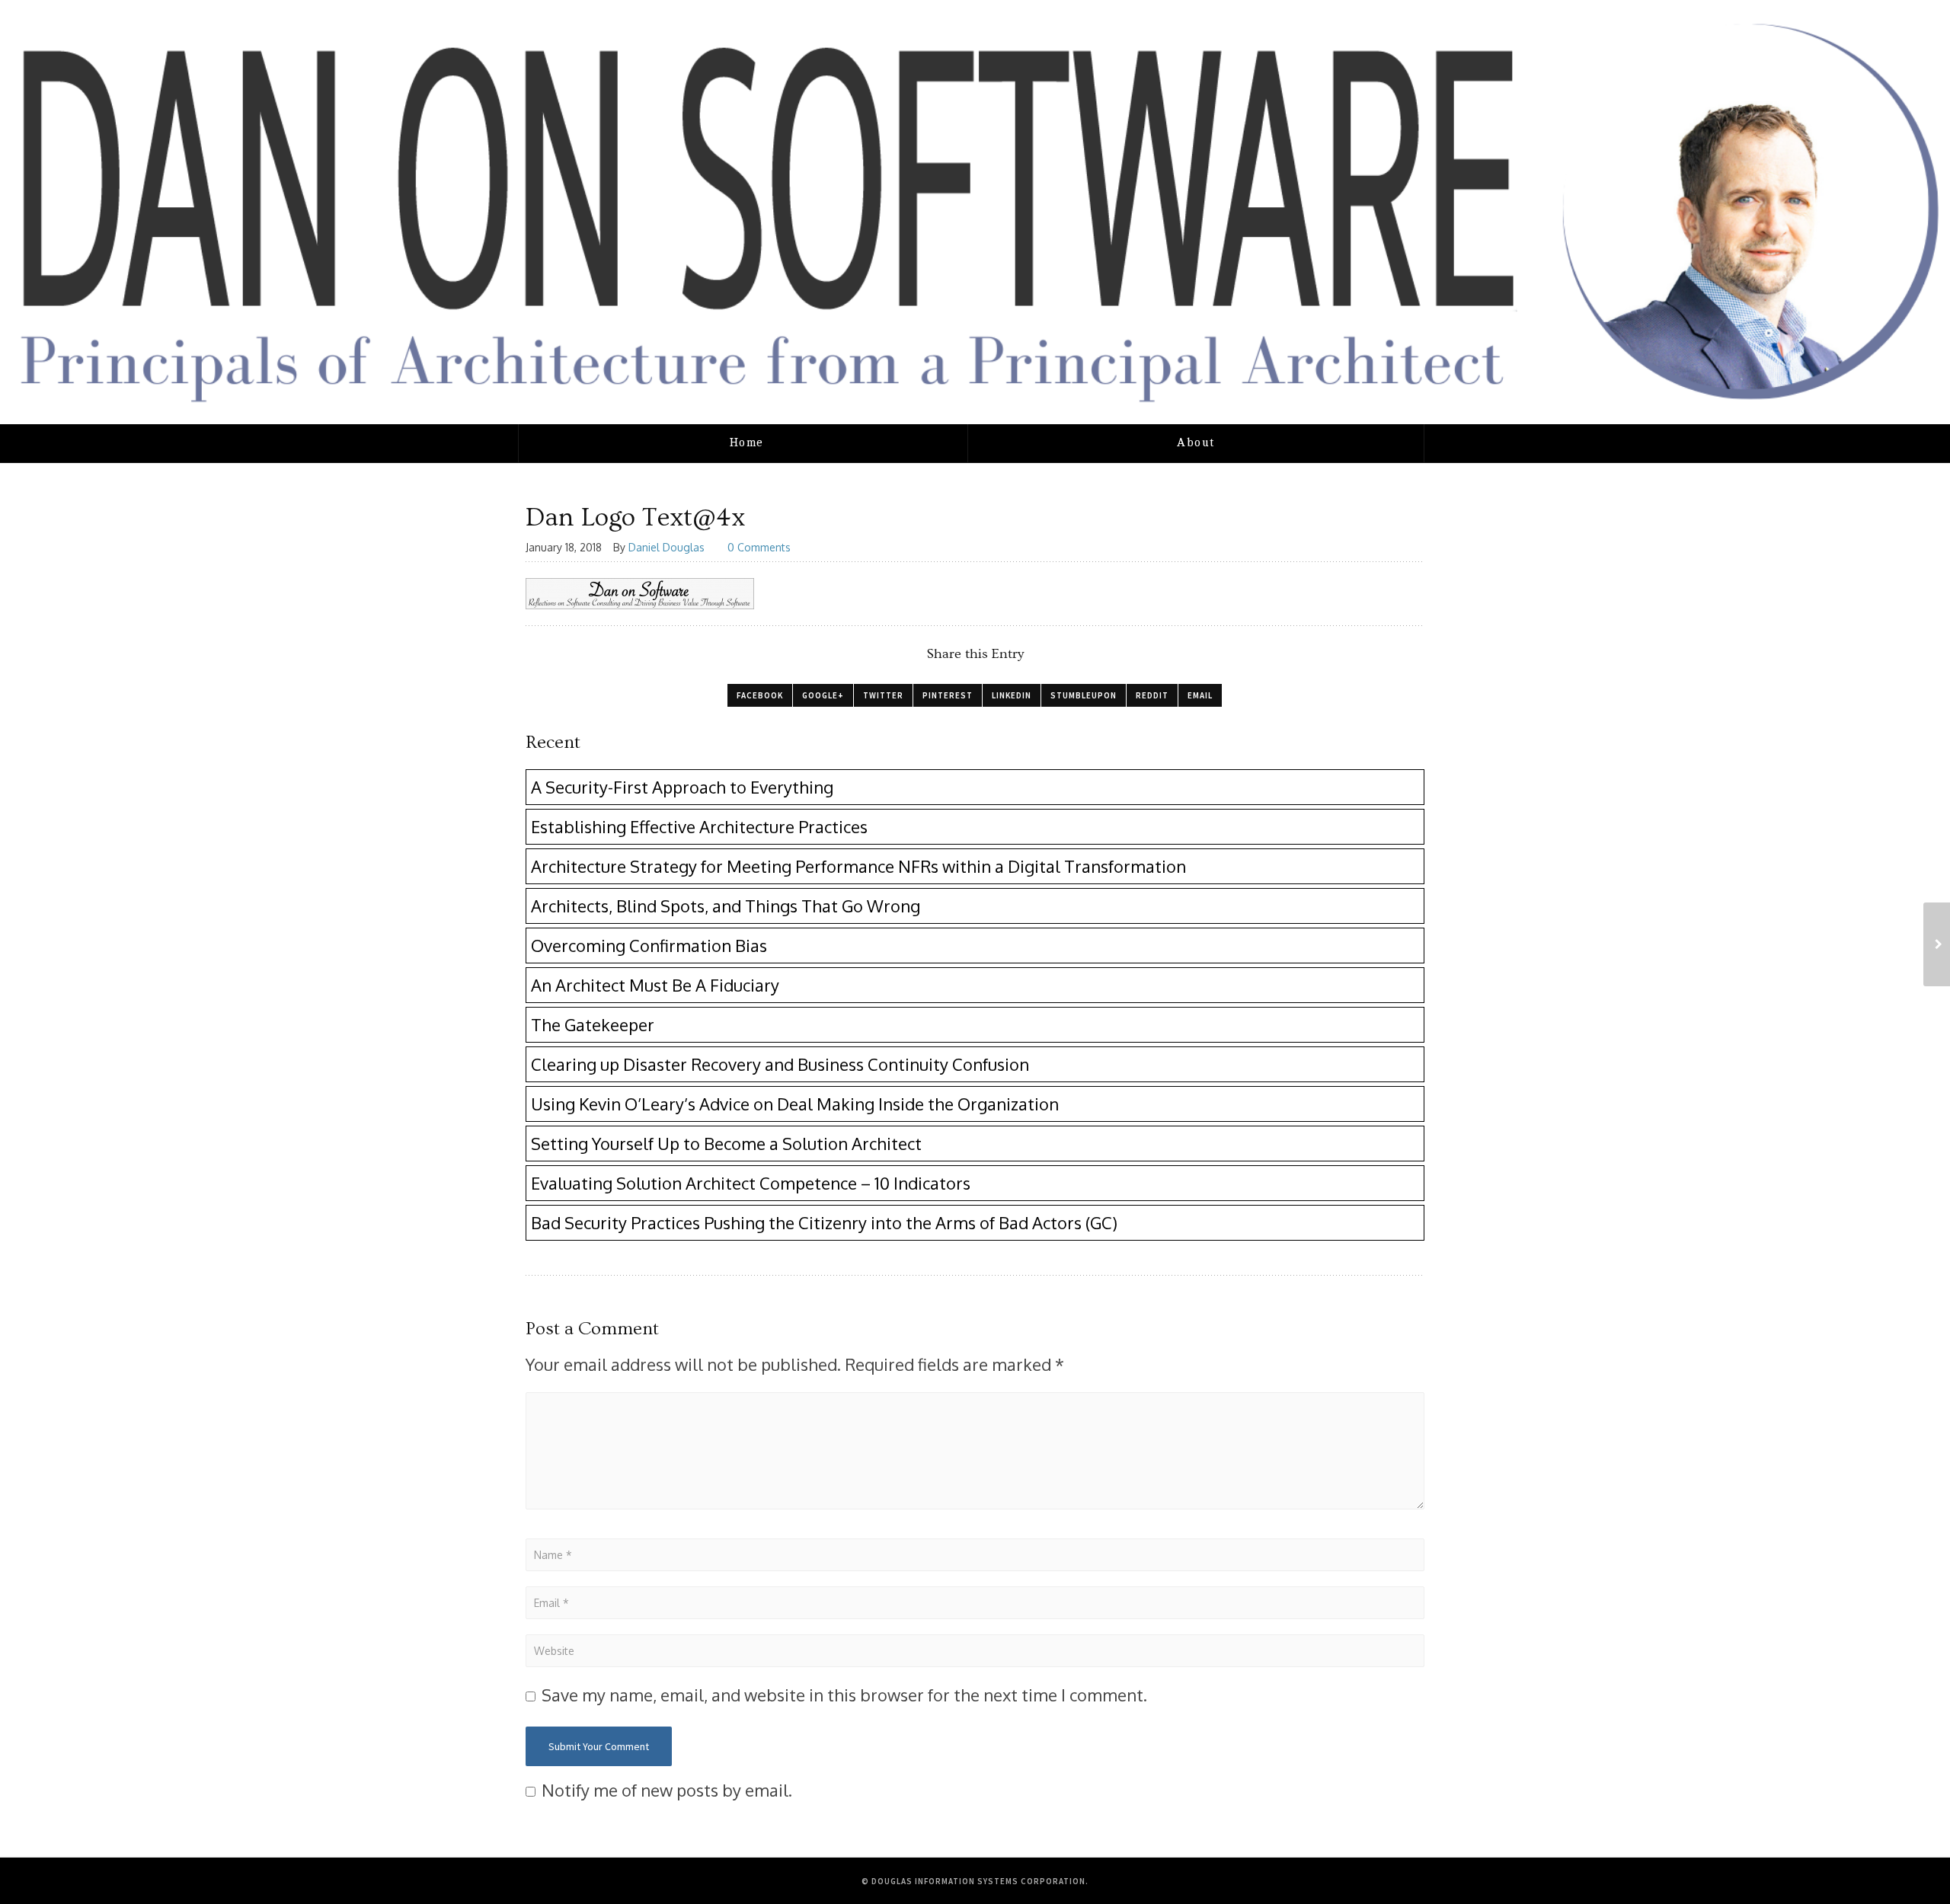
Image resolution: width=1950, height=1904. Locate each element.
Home (747, 443)
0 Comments (759, 547)
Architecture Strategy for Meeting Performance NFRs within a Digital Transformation (858, 866)
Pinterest (948, 695)
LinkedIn (1012, 695)
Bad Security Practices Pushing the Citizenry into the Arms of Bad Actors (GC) (824, 1222)
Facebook (760, 695)
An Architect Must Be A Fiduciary (655, 985)
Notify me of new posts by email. (667, 1790)
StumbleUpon (1084, 695)
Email (1200, 695)
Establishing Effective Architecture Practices (699, 826)
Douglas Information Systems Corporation (978, 1881)
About (1196, 443)
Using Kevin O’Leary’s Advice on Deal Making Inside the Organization (795, 1104)
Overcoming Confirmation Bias (649, 945)
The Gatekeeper (593, 1024)
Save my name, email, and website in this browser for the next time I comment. (844, 1695)
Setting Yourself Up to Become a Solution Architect (726, 1143)
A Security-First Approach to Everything (682, 787)
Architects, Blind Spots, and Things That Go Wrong (726, 906)
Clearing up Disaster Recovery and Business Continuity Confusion (780, 1064)
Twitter (883, 695)
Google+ (823, 695)
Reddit (1152, 695)
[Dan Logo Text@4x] (1937, 944)
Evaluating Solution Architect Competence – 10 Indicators (751, 1183)
